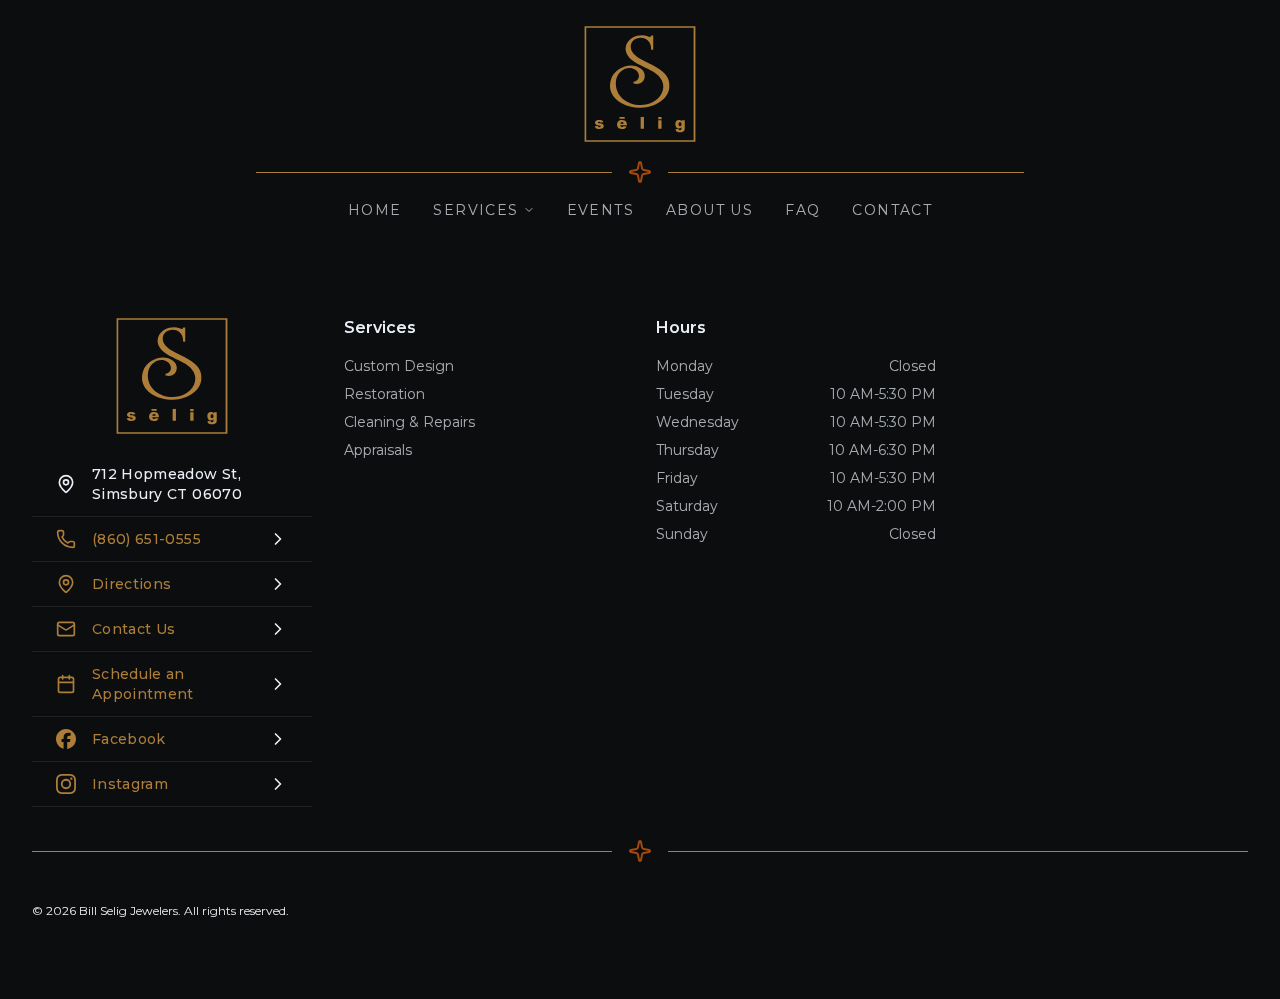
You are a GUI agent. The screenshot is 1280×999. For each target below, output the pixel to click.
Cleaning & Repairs (409, 422)
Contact (892, 210)
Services (475, 210)
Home (375, 210)
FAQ (802, 210)
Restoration (384, 394)
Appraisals (378, 450)
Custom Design (399, 366)
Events (600, 210)
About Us (709, 210)
